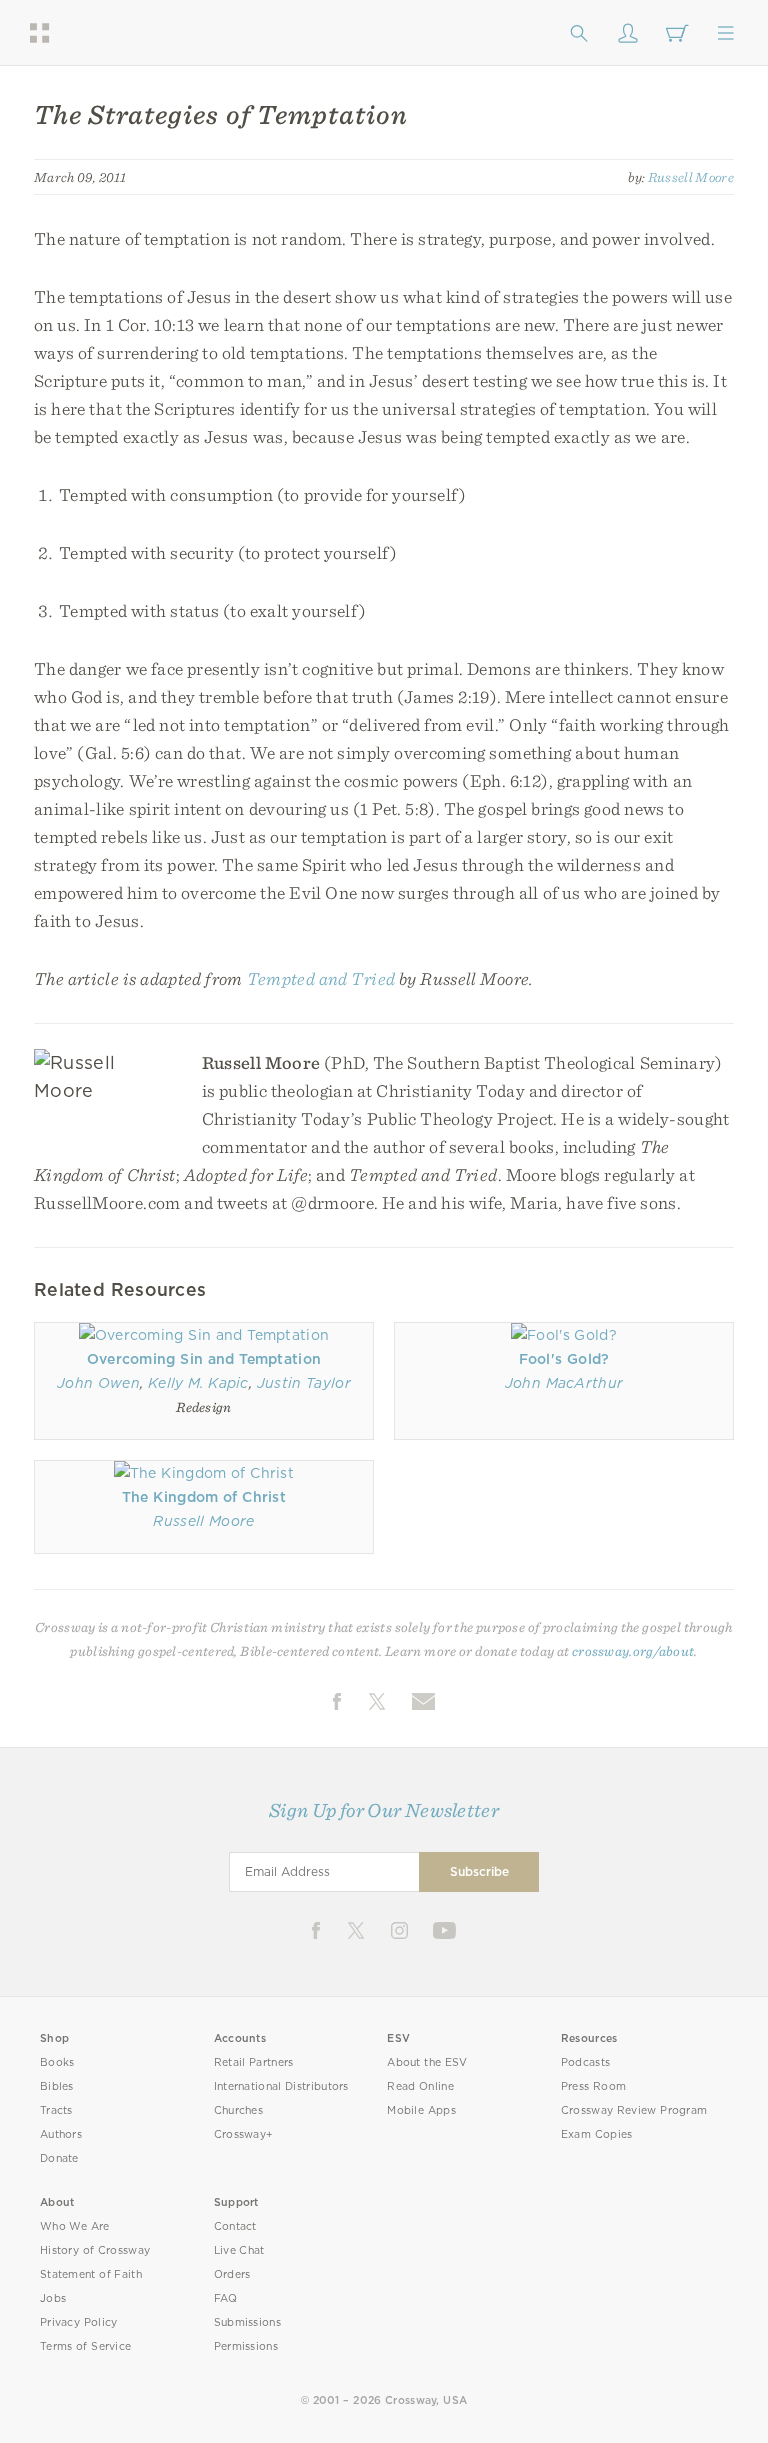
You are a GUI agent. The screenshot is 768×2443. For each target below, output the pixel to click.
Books (57, 2062)
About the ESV (427, 2062)
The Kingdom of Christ (204, 1497)
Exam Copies (597, 2134)
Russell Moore (691, 177)
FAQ (226, 2298)
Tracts (56, 2110)
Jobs (53, 2298)
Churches (238, 2110)
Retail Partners (254, 2062)
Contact (235, 2226)
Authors (61, 2134)
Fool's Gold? (564, 1359)
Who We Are (75, 2226)
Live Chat (239, 2250)
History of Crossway (95, 2250)
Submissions (247, 2322)
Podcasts (585, 2062)
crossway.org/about (633, 1651)
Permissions (246, 2346)
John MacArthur (564, 1383)
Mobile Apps (421, 2110)
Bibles (57, 2086)
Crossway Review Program (634, 2110)
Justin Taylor (304, 1383)
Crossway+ (244, 2134)
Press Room (593, 2086)
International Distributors (281, 2086)
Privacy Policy (79, 2322)
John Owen (98, 1383)
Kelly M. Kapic (198, 1383)
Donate (59, 2158)
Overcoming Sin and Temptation (204, 1359)
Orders (232, 2274)
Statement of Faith (91, 2274)
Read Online (420, 2086)
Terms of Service (85, 2346)
